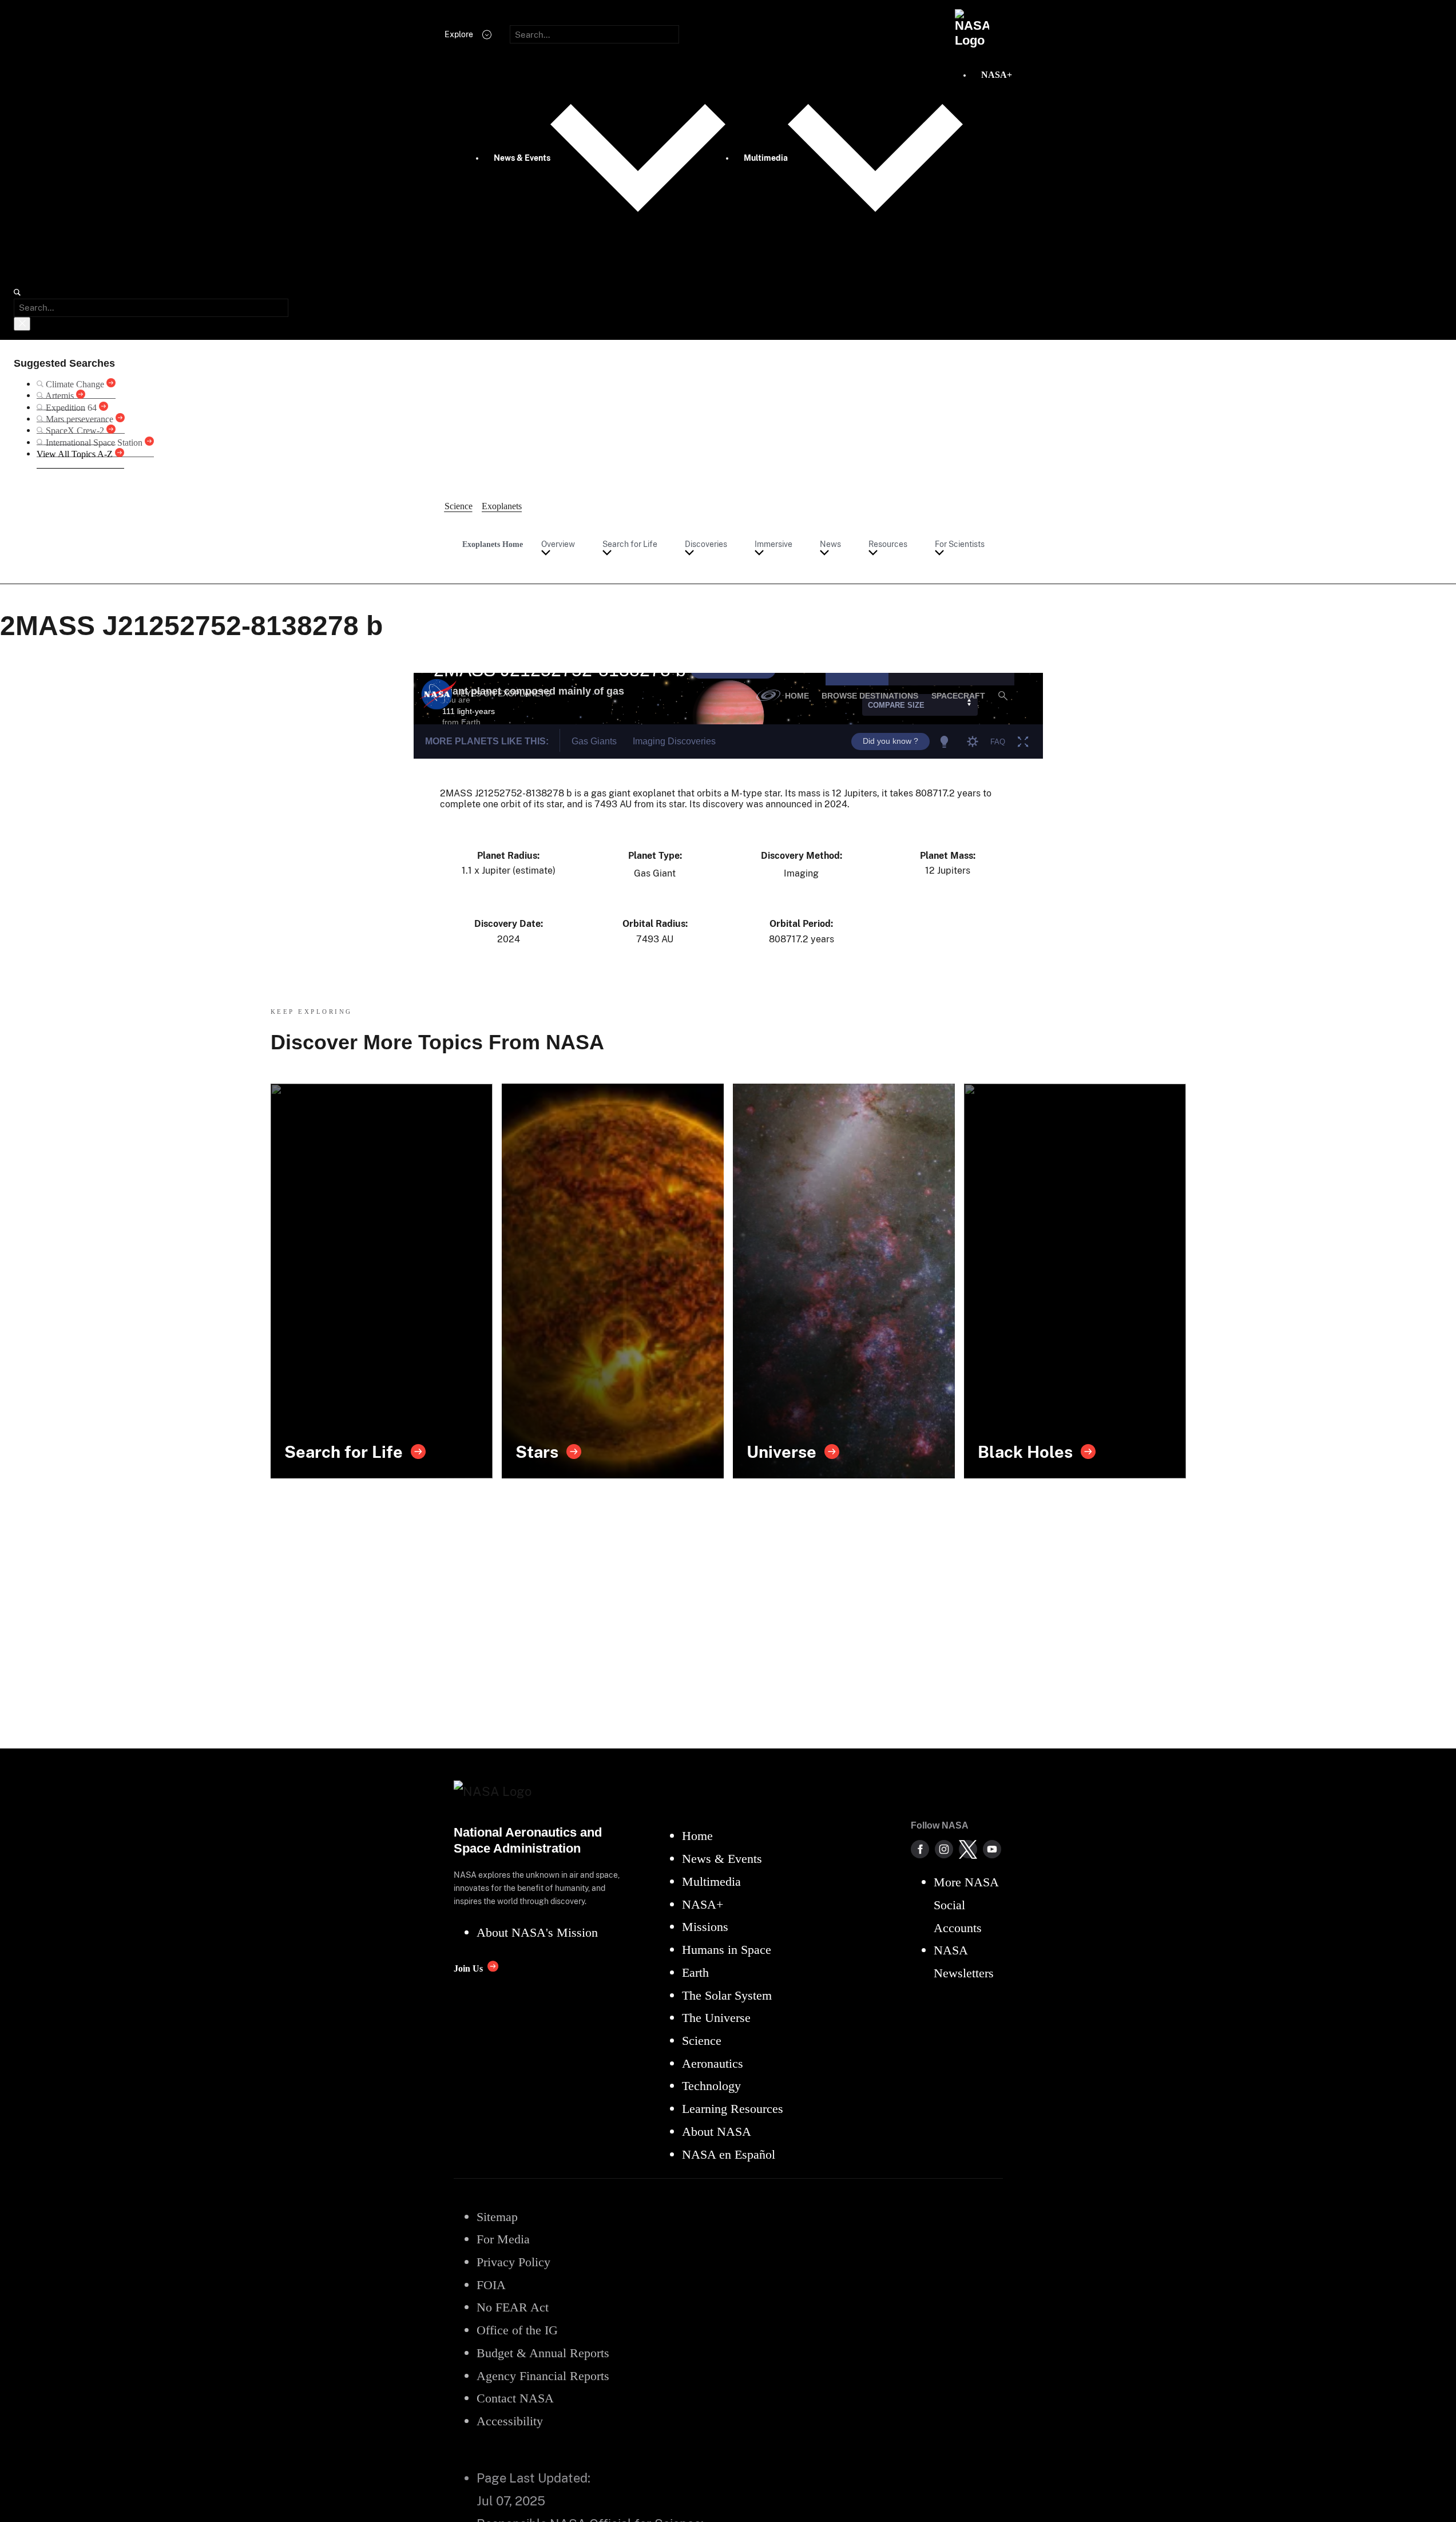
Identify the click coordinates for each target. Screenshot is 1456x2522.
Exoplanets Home (493, 544)
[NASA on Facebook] (920, 1849)
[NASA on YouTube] (992, 1849)
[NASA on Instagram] (944, 1849)
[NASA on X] (968, 1849)
